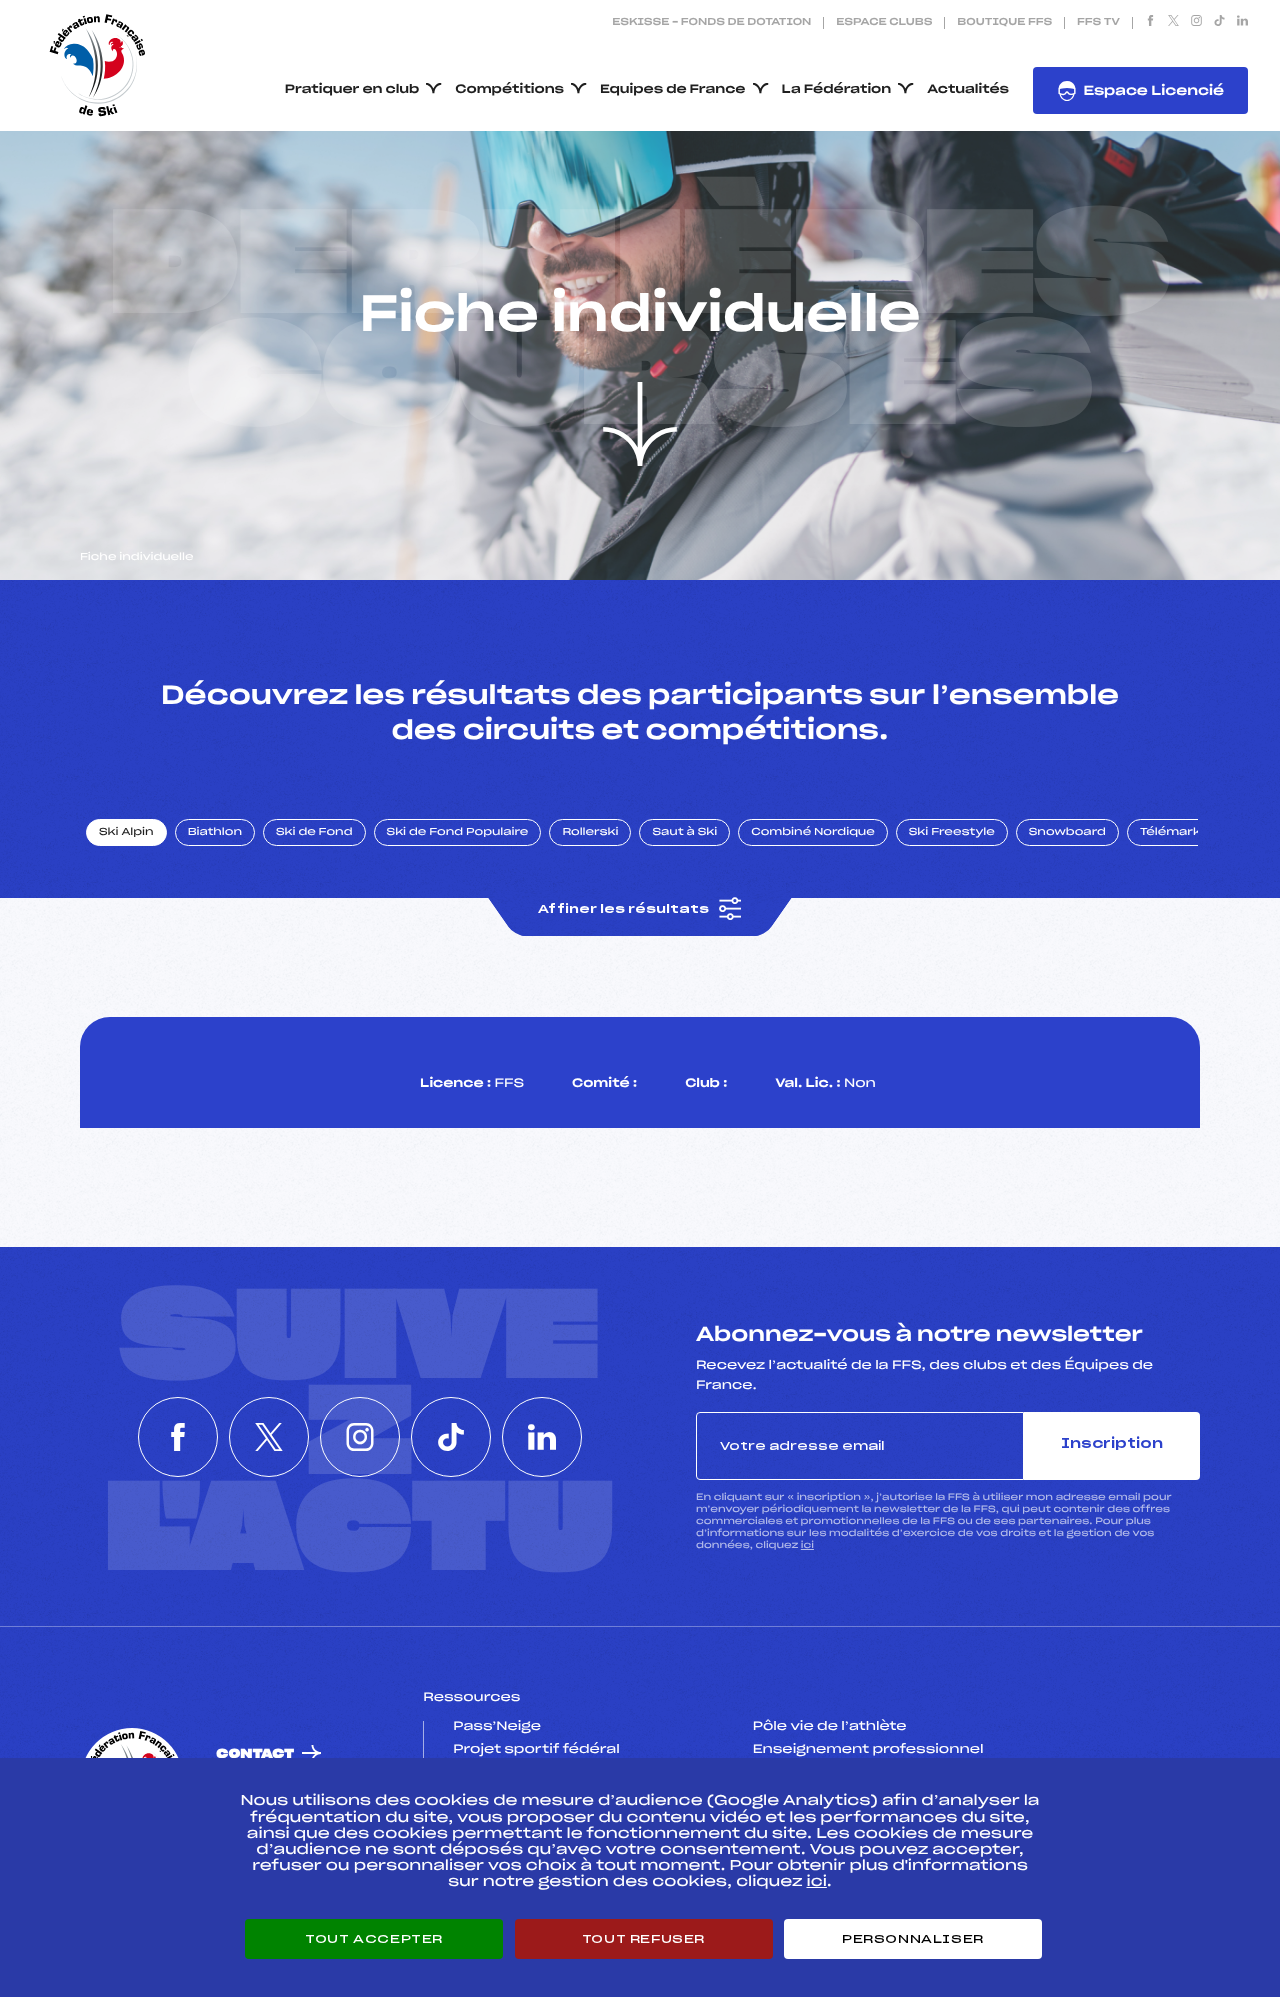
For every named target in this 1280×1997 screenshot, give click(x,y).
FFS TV (1098, 23)
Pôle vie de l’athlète (830, 1727)
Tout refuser (643, 1939)
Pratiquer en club (352, 90)
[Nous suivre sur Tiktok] (1219, 23)
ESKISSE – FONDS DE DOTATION (711, 23)
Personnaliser (913, 1939)
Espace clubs (884, 23)
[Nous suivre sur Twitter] (1173, 23)
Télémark (1170, 833)
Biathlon (215, 833)
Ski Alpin (126, 833)
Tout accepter (374, 1939)
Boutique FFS (1004, 23)
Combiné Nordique (813, 833)
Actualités (968, 90)
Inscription (1112, 1444)
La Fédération (837, 90)
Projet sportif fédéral (536, 1750)
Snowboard (1067, 833)
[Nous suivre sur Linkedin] (1242, 23)
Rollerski (590, 833)
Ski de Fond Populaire (458, 833)
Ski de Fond (314, 833)
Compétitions (509, 90)
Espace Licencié (1153, 91)
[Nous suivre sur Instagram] (1196, 23)
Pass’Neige (497, 1727)
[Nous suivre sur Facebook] (1150, 23)
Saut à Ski (684, 833)
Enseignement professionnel (868, 1750)
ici (807, 1545)
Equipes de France (673, 90)
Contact (255, 1754)
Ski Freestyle (952, 833)
